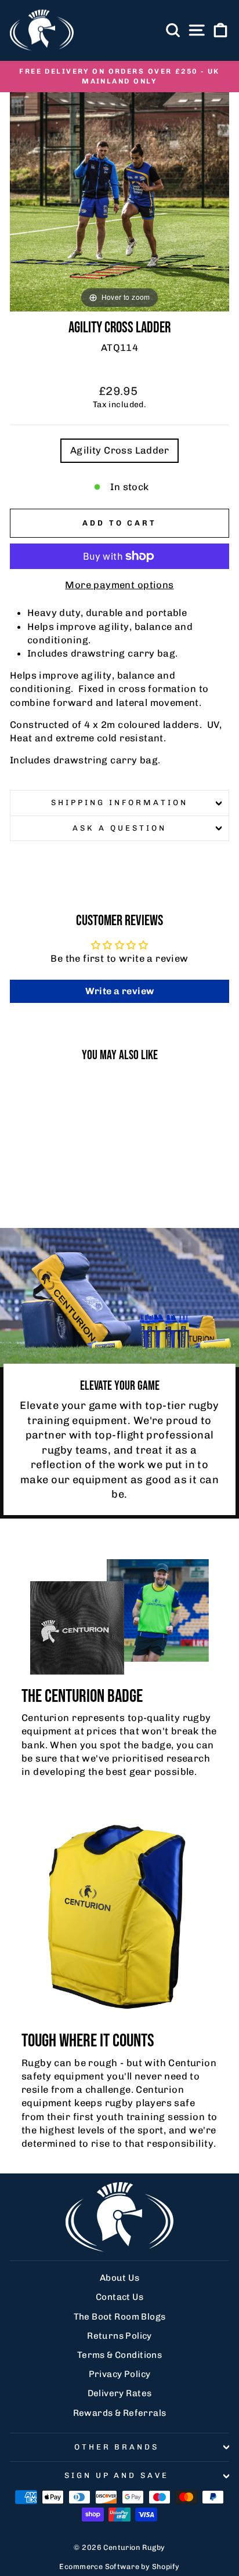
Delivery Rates (120, 2393)
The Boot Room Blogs (120, 2317)
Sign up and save (117, 2475)
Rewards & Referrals (120, 2413)
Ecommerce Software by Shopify (119, 2566)
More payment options (119, 585)
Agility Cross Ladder (119, 450)
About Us (119, 2278)
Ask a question (119, 828)
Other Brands (117, 2447)
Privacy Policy (120, 2374)
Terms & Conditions (119, 2355)
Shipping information (119, 802)
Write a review (120, 991)
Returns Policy (119, 2336)
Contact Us (119, 2297)
